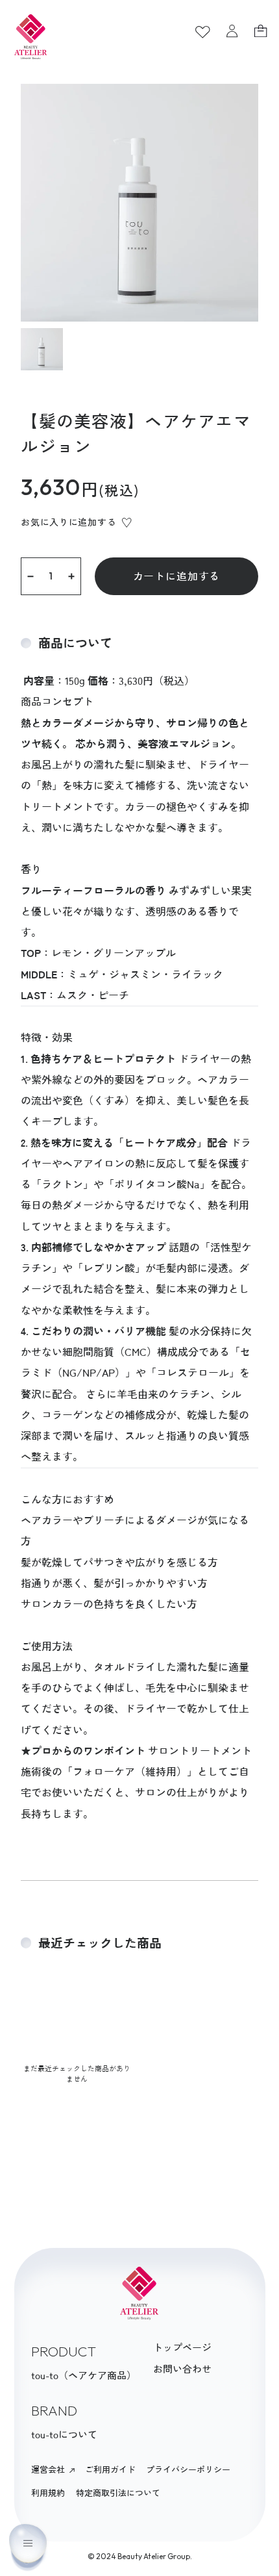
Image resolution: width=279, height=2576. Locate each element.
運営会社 (49, 2470)
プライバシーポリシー (188, 2470)
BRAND (54, 2410)
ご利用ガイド (110, 2470)
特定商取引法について (118, 2493)
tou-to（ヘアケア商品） (84, 2376)
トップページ (182, 2348)
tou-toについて (64, 2435)
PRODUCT (64, 2351)
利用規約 (48, 2493)
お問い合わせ (182, 2369)
